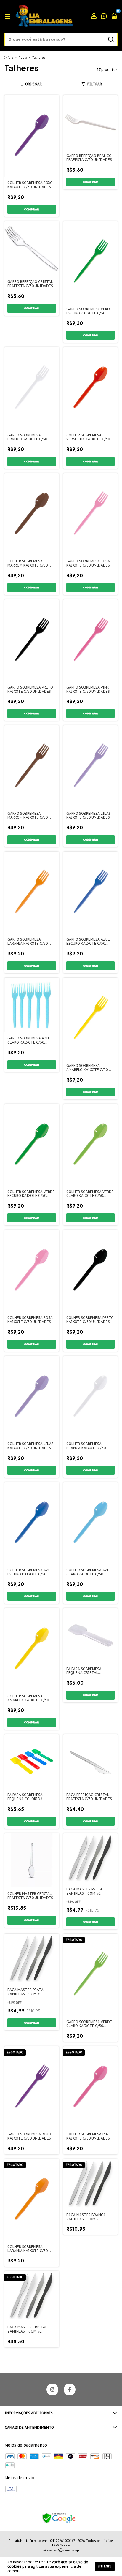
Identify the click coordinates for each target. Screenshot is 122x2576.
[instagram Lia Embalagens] (52, 2390)
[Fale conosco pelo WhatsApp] (104, 17)
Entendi (105, 2566)
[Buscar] (111, 39)
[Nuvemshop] (61, 2551)
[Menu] (8, 16)
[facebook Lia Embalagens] (70, 2390)
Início (9, 58)
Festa (23, 58)
